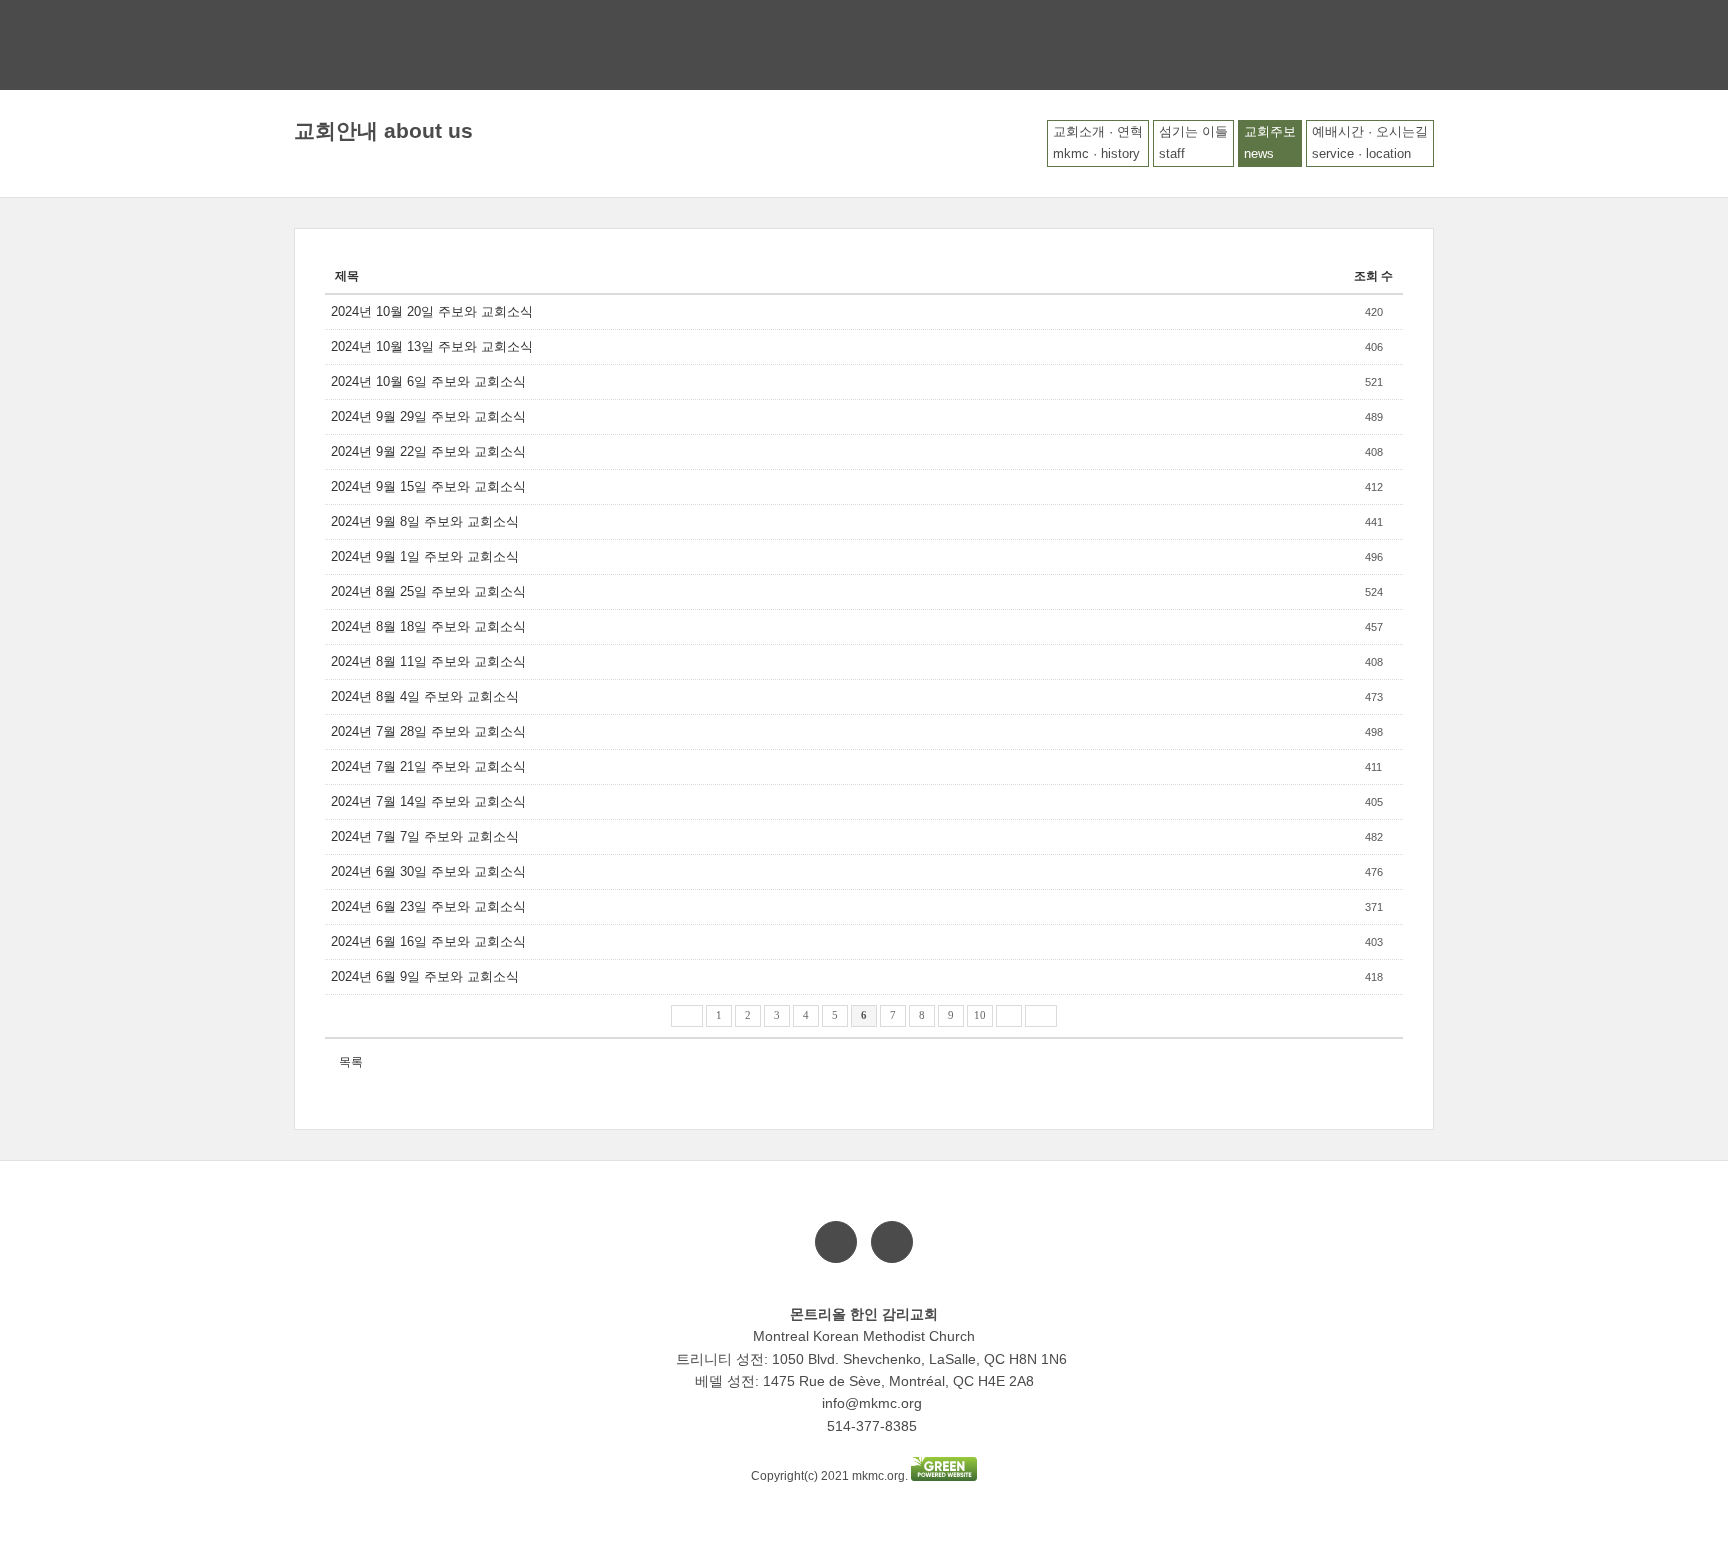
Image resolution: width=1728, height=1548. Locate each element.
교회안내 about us (383, 130)
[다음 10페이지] (1009, 1016)
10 (980, 1015)
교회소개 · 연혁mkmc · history (1098, 142)
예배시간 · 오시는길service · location (1370, 142)
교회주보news (1270, 142)
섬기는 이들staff (1193, 142)
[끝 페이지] (1041, 1016)
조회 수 (1373, 276)
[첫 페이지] (687, 1016)
